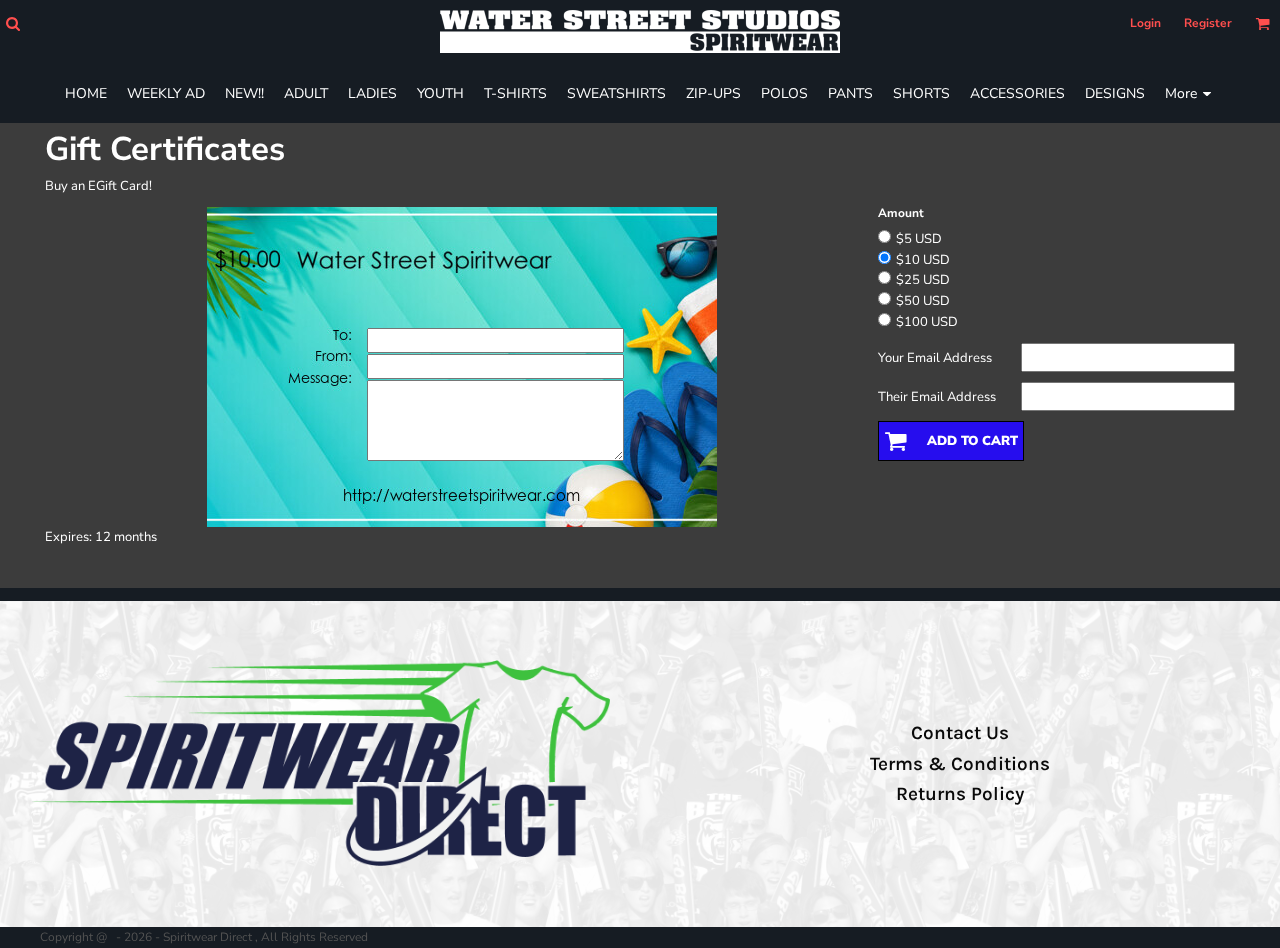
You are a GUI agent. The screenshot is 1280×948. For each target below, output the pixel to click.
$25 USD (923, 280)
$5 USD (919, 239)
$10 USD (923, 260)
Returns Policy (960, 794)
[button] (12, 23)
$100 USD (927, 322)
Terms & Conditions (960, 764)
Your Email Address (935, 358)
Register (1208, 23)
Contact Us (960, 733)
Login (1145, 23)
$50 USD (923, 301)
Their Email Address (937, 397)
